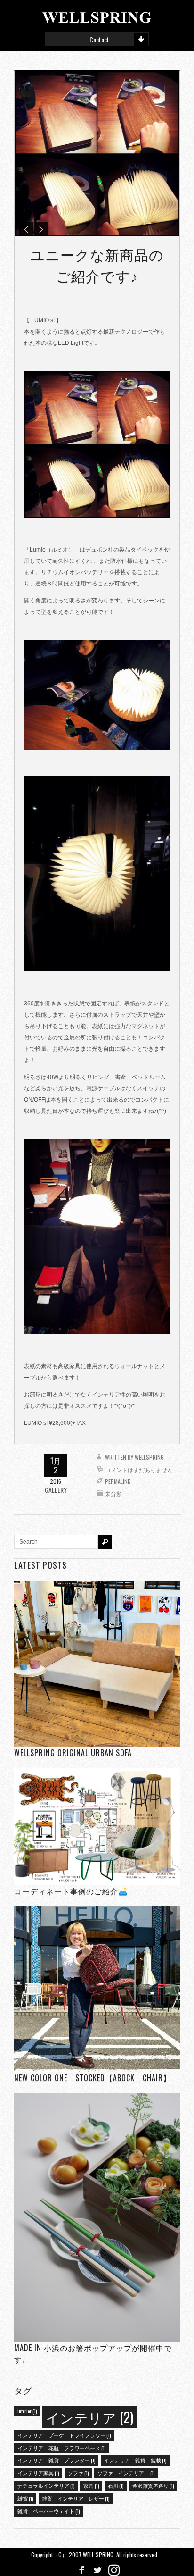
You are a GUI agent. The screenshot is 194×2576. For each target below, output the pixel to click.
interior (27, 2411)
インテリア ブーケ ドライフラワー (64, 2435)
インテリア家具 (38, 2473)
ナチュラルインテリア (46, 2485)
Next (41, 229)
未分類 (113, 1493)
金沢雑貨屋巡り (153, 2485)
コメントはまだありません (139, 1469)
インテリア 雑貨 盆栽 (135, 2460)
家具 (91, 2485)
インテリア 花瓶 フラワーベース (61, 2448)
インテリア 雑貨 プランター (56, 2460)
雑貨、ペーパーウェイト (48, 2511)
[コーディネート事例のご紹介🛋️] (97, 1827)
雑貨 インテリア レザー (76, 2498)
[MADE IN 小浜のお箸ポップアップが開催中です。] (97, 2217)
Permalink (118, 1481)
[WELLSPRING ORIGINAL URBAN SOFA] (97, 1664)
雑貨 (25, 2498)
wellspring (149, 1457)
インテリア (89, 2417)
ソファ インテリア (126, 2473)
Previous (26, 229)
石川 (116, 2485)
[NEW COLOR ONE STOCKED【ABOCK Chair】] (97, 1989)
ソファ (78, 2473)
